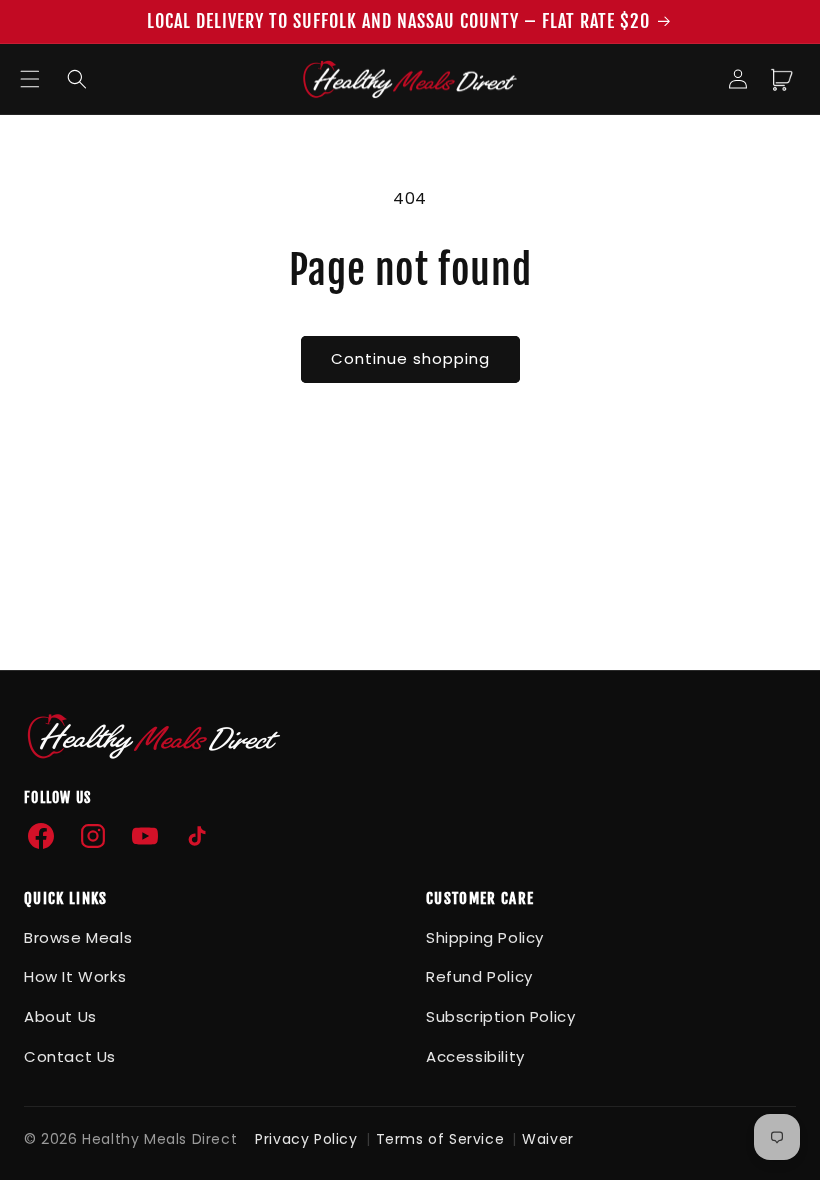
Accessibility (475, 1056)
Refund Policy (479, 976)
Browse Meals (78, 937)
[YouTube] (145, 836)
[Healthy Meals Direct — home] (154, 736)
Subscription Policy (500, 1016)
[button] (30, 79)
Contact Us (70, 1056)
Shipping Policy (485, 937)
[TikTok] (197, 836)
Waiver (548, 1139)
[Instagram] (93, 836)
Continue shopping (410, 358)
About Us (60, 1016)
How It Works (75, 976)
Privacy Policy (306, 1139)
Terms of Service (440, 1139)
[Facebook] (41, 836)
